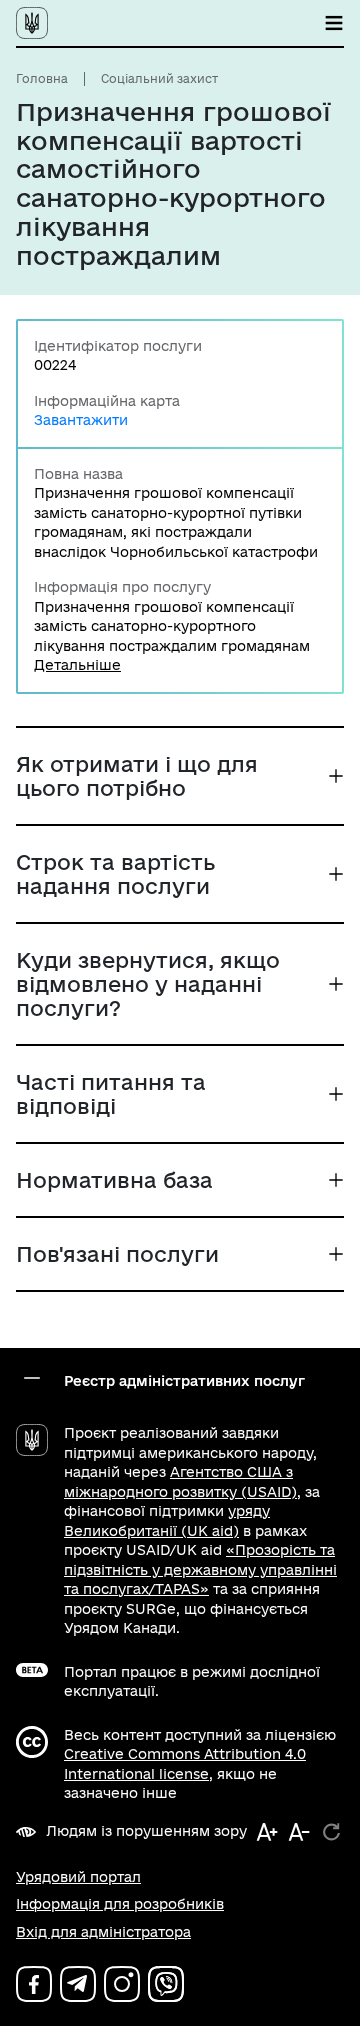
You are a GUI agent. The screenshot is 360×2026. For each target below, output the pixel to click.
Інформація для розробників (120, 1904)
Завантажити (81, 420)
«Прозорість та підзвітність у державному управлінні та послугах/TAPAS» (200, 1569)
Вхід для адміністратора (103, 1932)
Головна (42, 78)
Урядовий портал (78, 1877)
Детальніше (77, 665)
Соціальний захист (159, 78)
